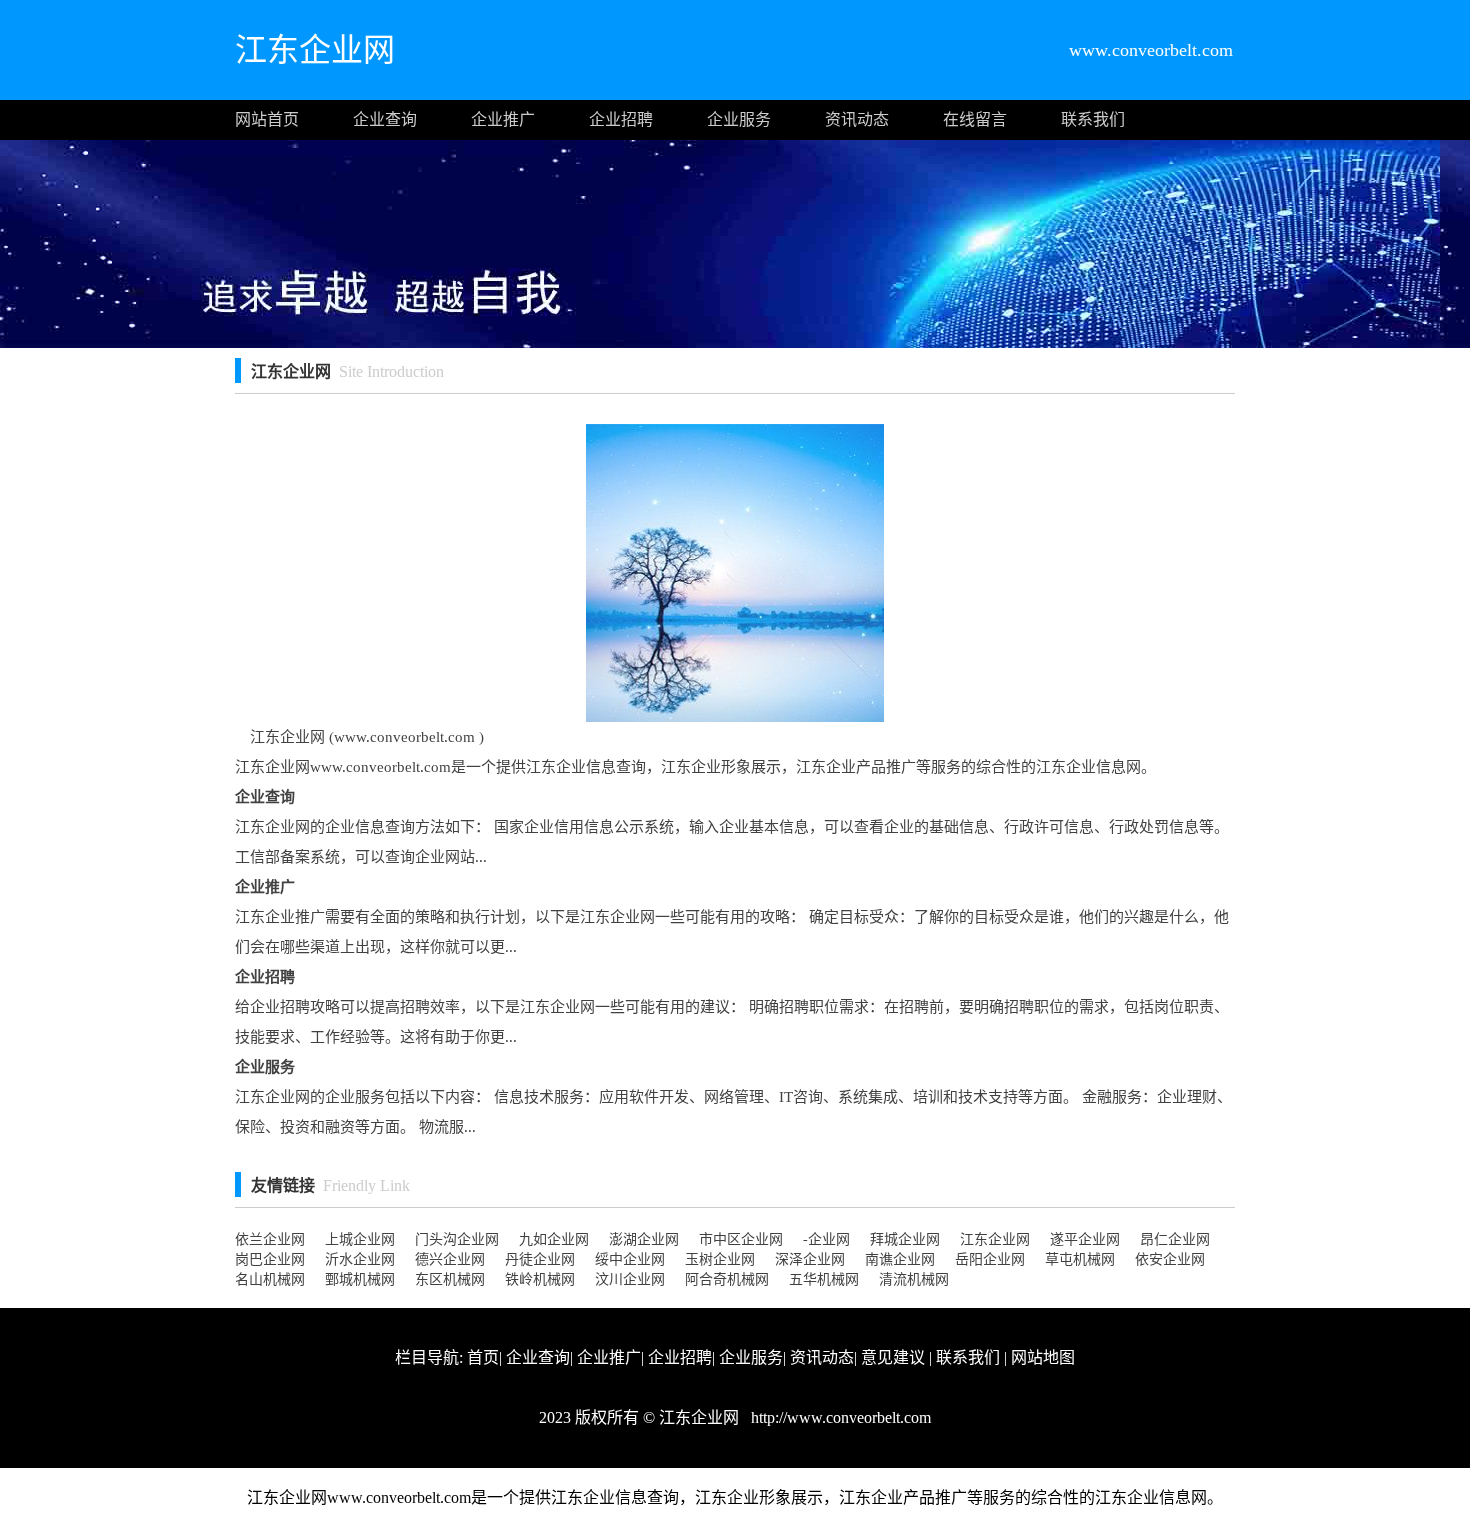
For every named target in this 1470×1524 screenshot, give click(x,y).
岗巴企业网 (270, 1259)
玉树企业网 (720, 1259)
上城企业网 (360, 1239)
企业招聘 (621, 119)
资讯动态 (857, 119)
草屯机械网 (1080, 1259)
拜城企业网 (905, 1239)
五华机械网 (824, 1279)
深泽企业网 (810, 1259)
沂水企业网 (360, 1259)
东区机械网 (450, 1279)
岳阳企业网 (990, 1259)
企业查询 (385, 119)
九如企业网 (554, 1239)
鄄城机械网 (360, 1279)
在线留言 (975, 119)
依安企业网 (1170, 1259)
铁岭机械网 (540, 1279)
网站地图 (1043, 1357)
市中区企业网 (741, 1239)
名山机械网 (270, 1279)
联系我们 (1093, 119)
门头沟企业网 (457, 1239)
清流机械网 (914, 1279)
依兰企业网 (270, 1239)
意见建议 (893, 1357)
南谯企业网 (900, 1259)
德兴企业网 (450, 1259)
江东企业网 (995, 1239)
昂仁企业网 (1175, 1239)
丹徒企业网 (540, 1259)
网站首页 (267, 119)
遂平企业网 (1085, 1239)
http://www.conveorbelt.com (839, 1417)
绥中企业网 (630, 1259)
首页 (483, 1357)
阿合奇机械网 (727, 1279)
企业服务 (739, 119)
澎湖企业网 (644, 1239)
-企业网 (826, 1239)
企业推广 (503, 119)
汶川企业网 (630, 1279)
